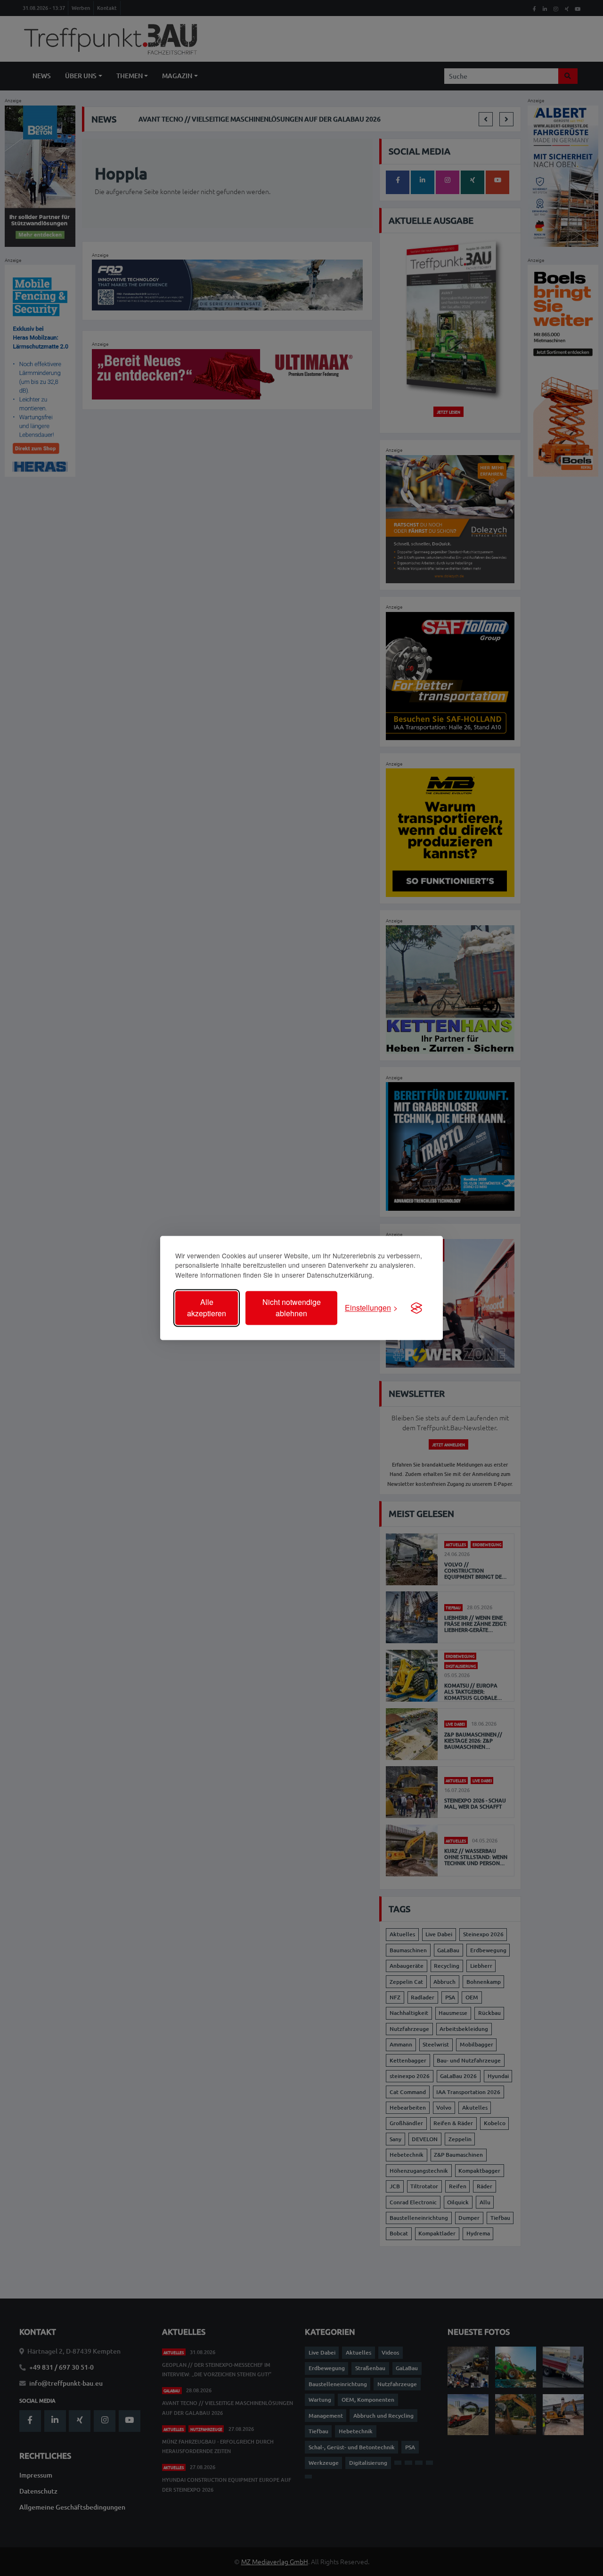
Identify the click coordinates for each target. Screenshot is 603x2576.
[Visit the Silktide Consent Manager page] (416, 1308)
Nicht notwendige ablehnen (292, 1308)
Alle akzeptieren (207, 1308)
